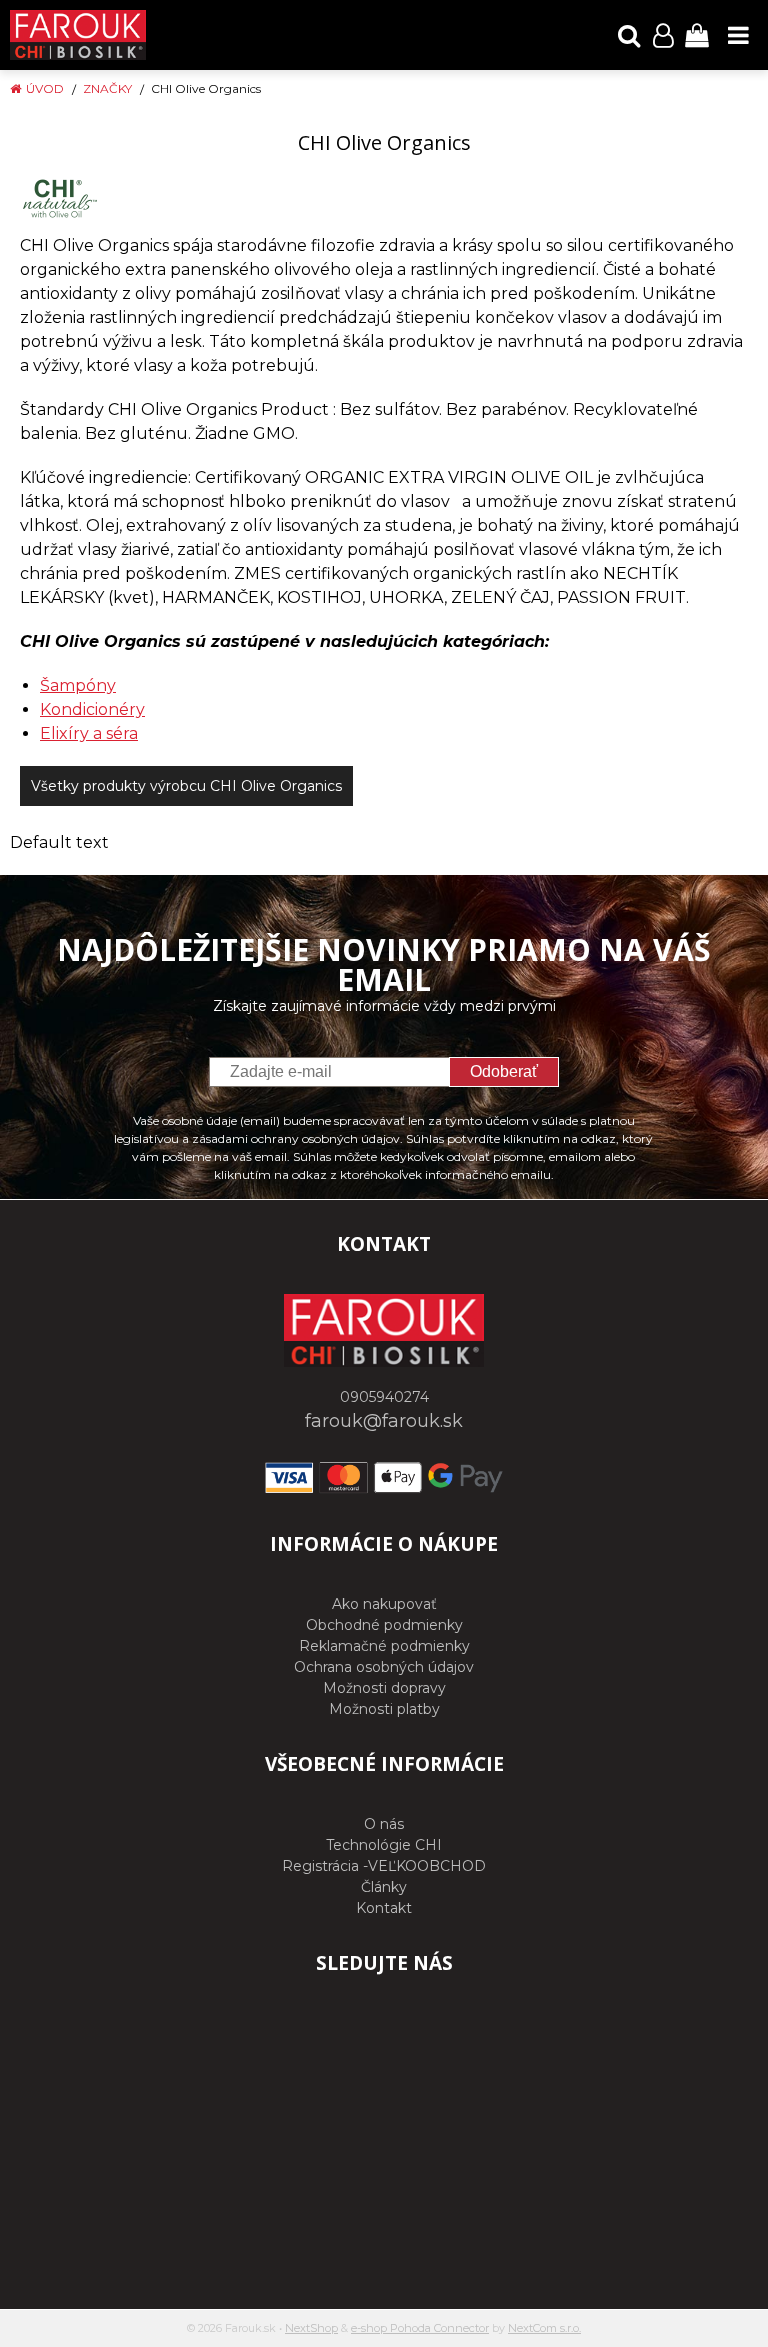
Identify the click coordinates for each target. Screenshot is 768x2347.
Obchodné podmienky (384, 1625)
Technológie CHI (384, 1845)
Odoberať (504, 1071)
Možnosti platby (384, 1709)
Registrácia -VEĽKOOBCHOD (384, 1866)
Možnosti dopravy (384, 1688)
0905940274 (384, 1397)
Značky (107, 88)
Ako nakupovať (384, 1604)
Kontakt (384, 1908)
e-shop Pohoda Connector (420, 2328)
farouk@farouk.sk (384, 1421)
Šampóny (78, 685)
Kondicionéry (92, 709)
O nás (384, 1824)
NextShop (311, 2328)
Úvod (45, 88)
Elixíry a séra (89, 733)
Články (384, 1887)
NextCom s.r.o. (544, 2328)
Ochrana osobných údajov (384, 1667)
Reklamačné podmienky (384, 1646)
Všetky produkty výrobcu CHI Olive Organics (186, 786)
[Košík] (697, 35)
